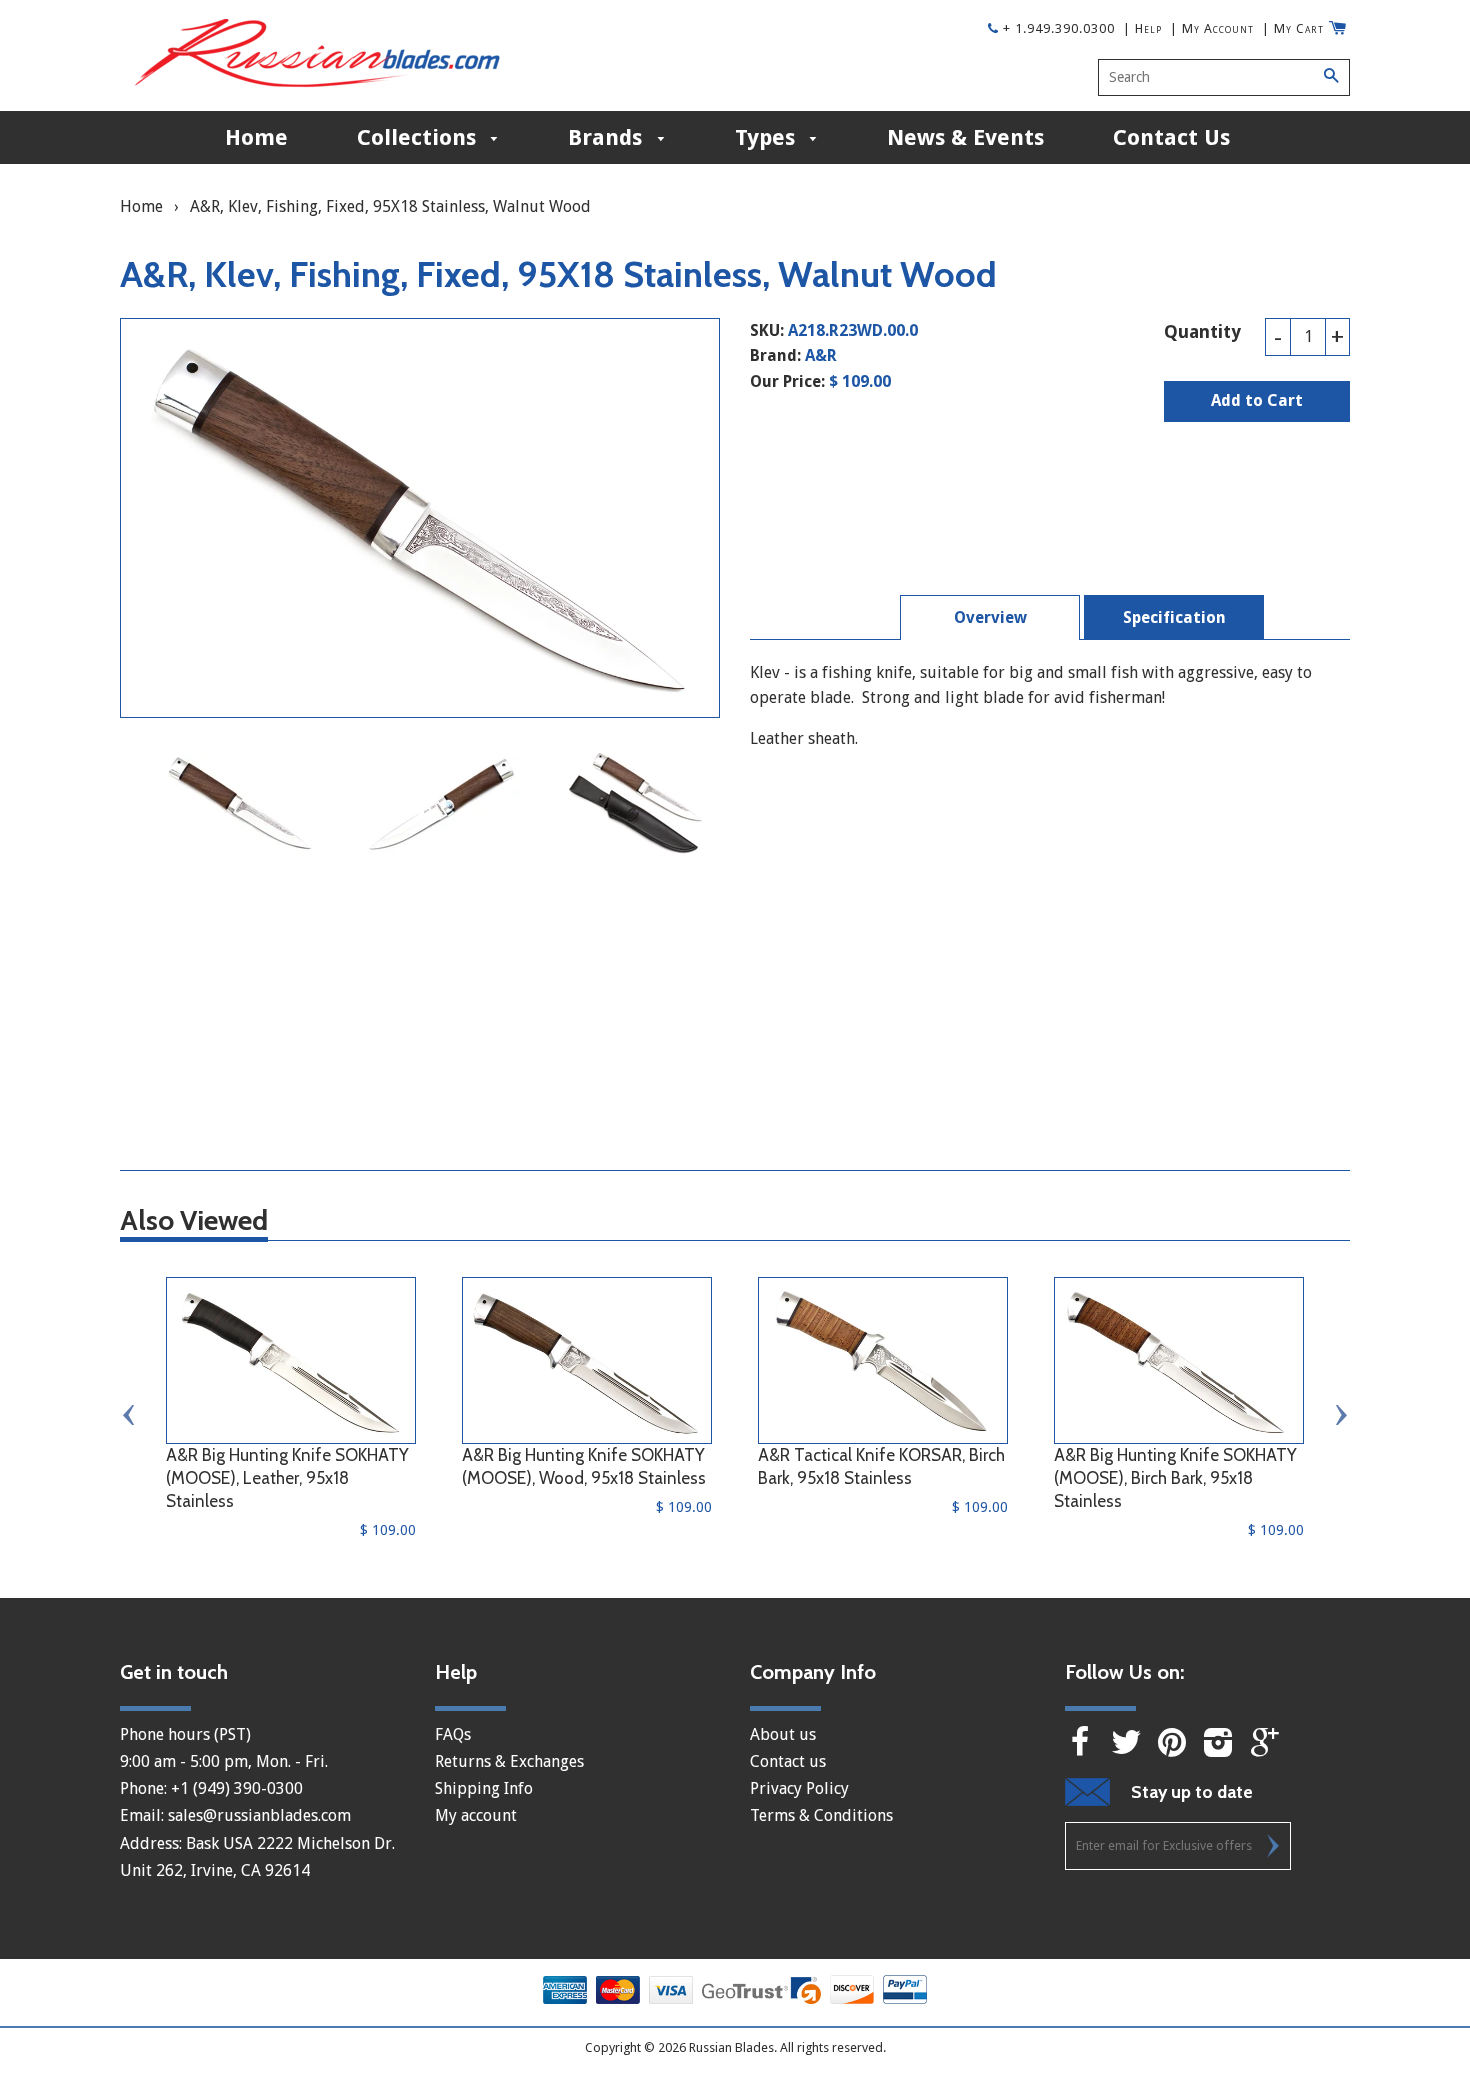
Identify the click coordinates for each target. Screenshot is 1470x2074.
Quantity (1202, 331)
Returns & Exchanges (509, 1761)
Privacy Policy (799, 1788)
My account (476, 1815)
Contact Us (1171, 137)
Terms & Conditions (821, 1815)
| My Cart (1293, 28)
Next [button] (1340, 1415)
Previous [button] (130, 1415)
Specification (1174, 617)
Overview (990, 617)
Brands (608, 137)
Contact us (788, 1761)
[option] (240, 802)
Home (256, 137)
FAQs (453, 1734)
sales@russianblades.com (259, 1815)
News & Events (965, 137)
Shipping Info (484, 1788)
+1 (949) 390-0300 (237, 1788)
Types (768, 137)
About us (783, 1734)
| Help (1142, 28)
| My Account (1212, 28)
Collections (419, 137)
